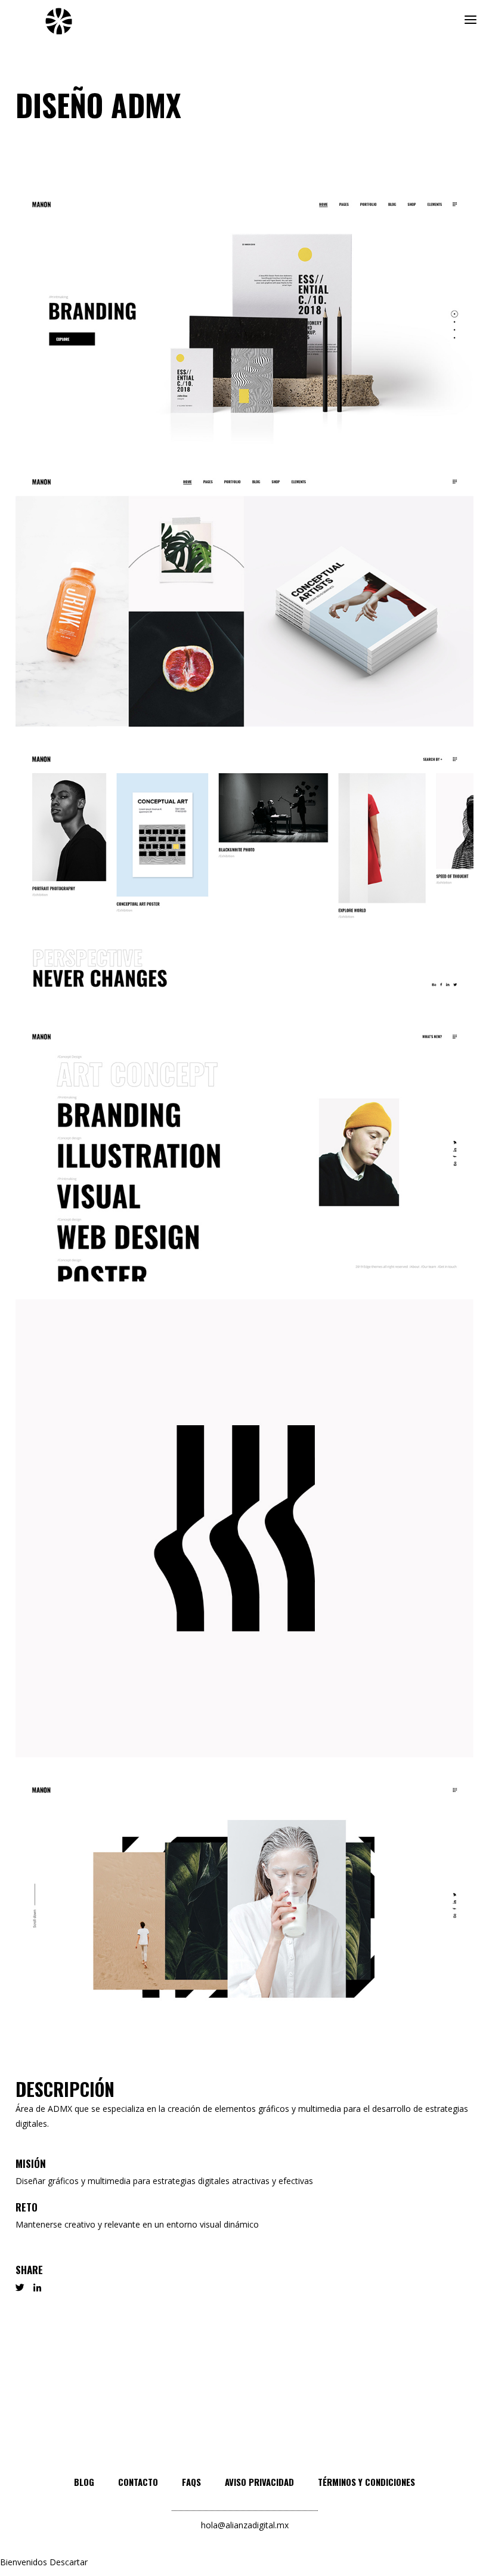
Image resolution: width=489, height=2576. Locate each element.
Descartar (69, 2562)
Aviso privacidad (259, 2482)
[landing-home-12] (244, 597)
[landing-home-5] (244, 1905)
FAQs (191, 2482)
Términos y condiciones (366, 2482)
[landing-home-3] (244, 874)
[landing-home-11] (244, 319)
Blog (84, 2482)
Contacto (138, 2482)
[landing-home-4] (244, 1152)
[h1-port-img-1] (244, 1528)
